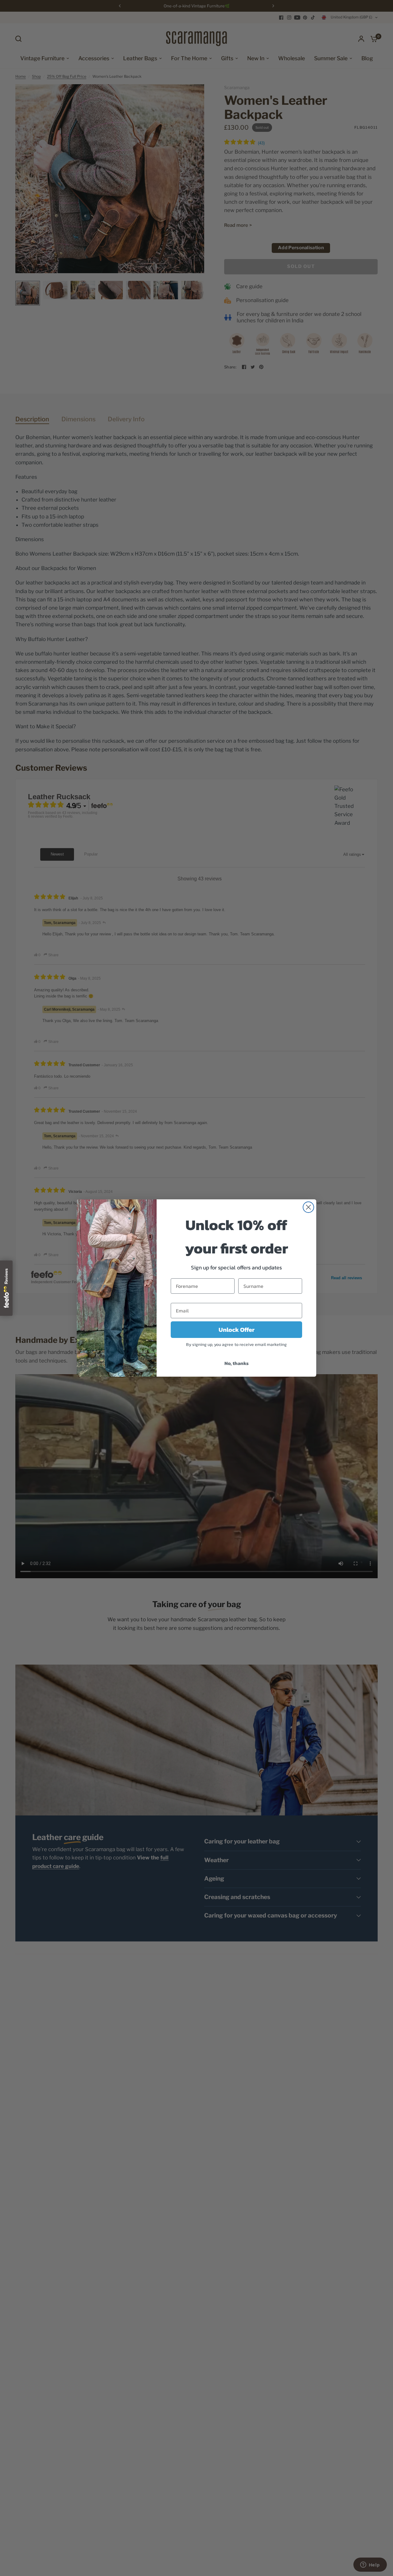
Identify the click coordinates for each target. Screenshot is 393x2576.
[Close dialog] (308, 1207)
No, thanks (237, 1363)
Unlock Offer (237, 1330)
